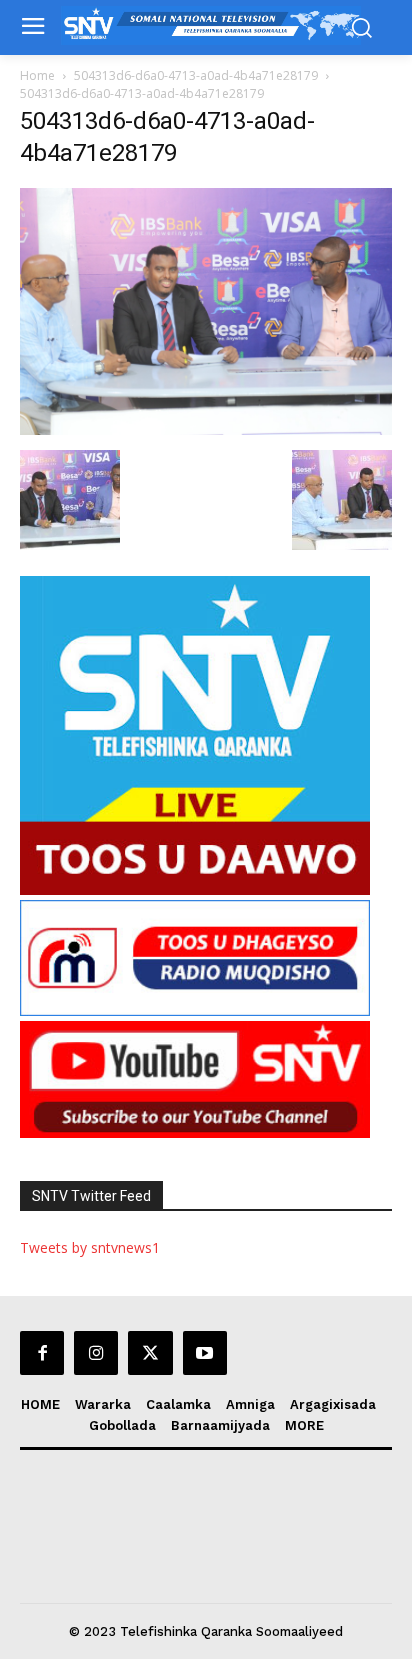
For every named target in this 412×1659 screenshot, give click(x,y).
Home (37, 75)
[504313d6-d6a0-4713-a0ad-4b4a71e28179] (206, 429)
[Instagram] (96, 1353)
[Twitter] (150, 1353)
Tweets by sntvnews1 (90, 1247)
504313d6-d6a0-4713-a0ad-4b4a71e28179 (196, 75)
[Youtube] (205, 1353)
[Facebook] (42, 1353)
